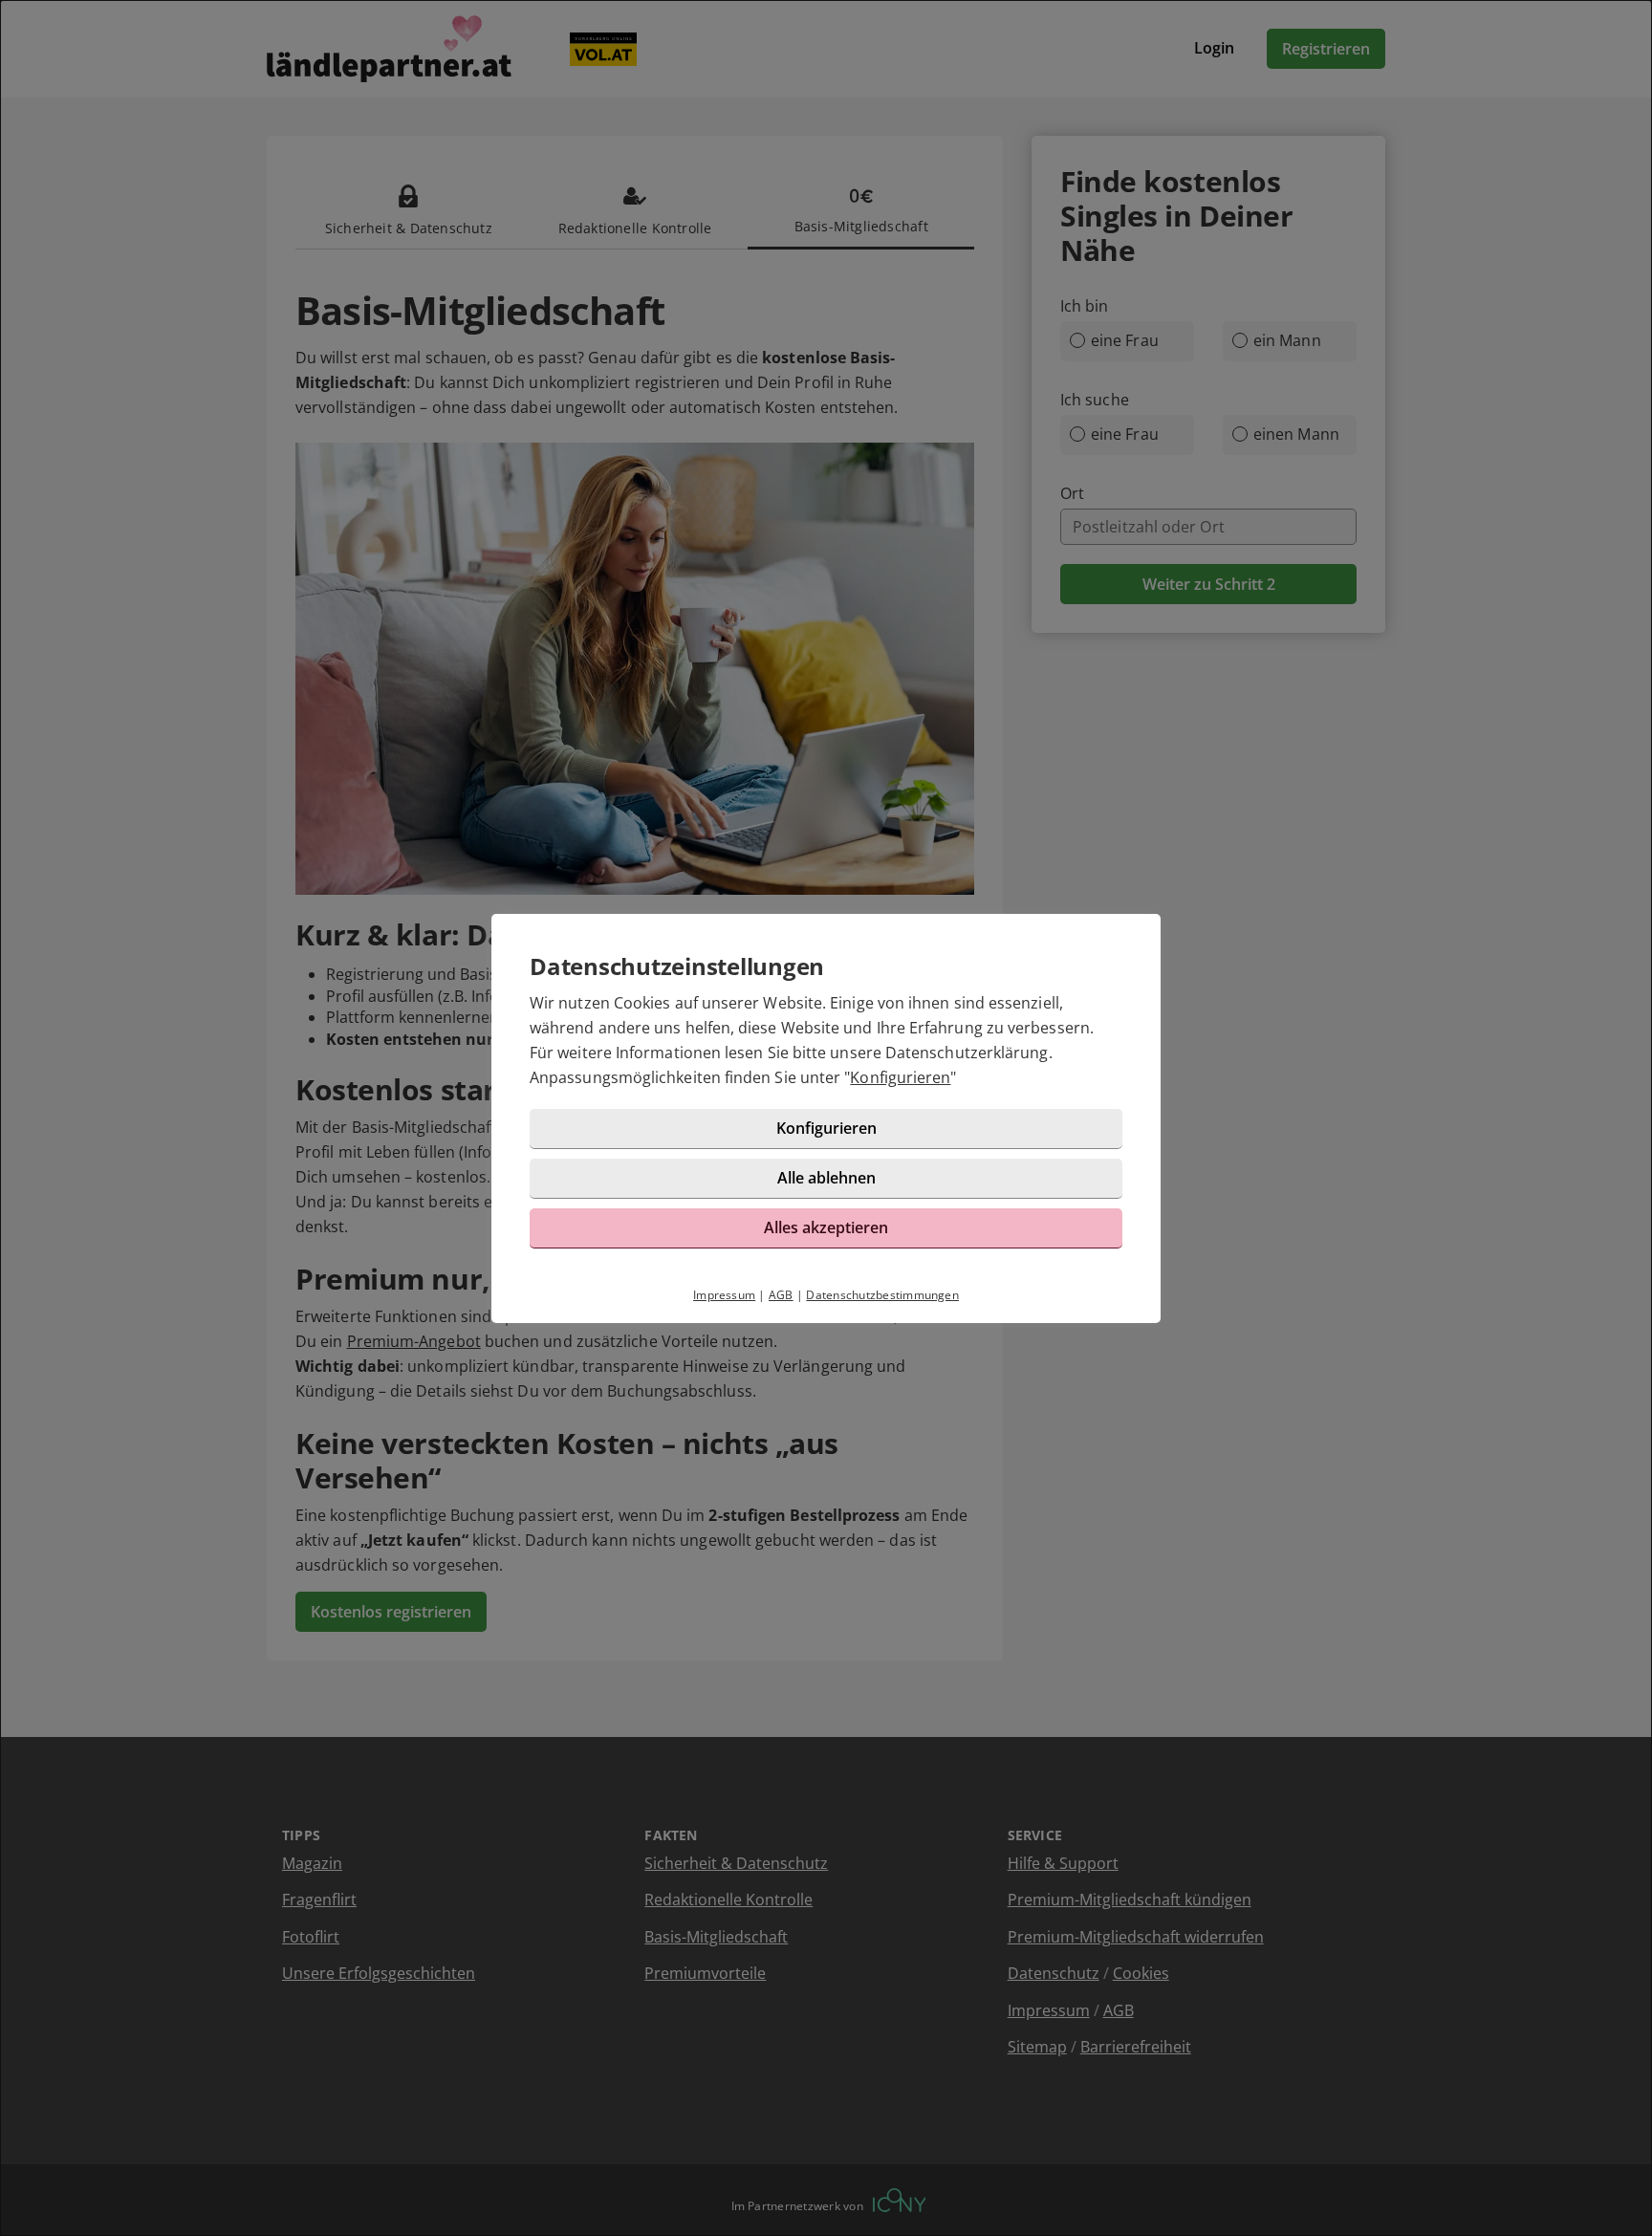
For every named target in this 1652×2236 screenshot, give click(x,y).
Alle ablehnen (826, 1178)
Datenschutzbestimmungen (882, 1295)
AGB (781, 1295)
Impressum (724, 1295)
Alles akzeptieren (826, 1227)
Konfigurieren (900, 1077)
